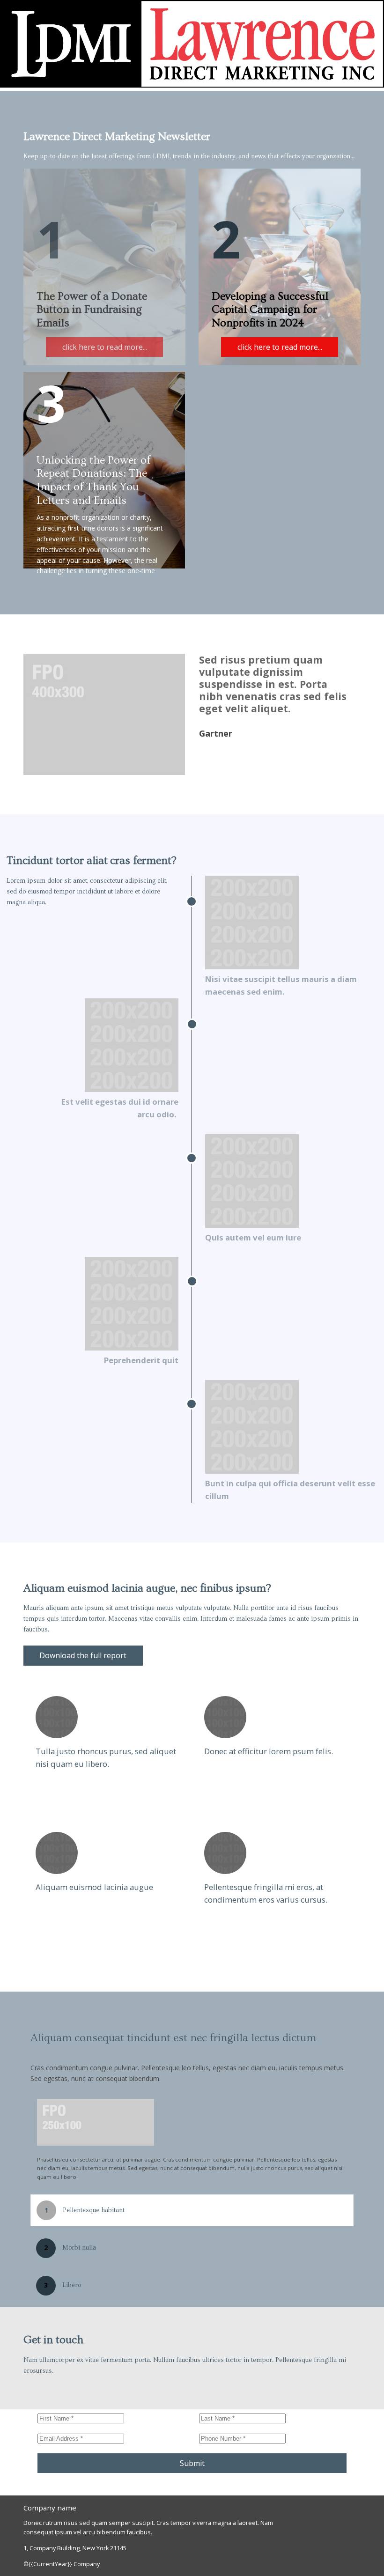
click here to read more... (105, 347)
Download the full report (75, 1658)
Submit (192, 2463)
